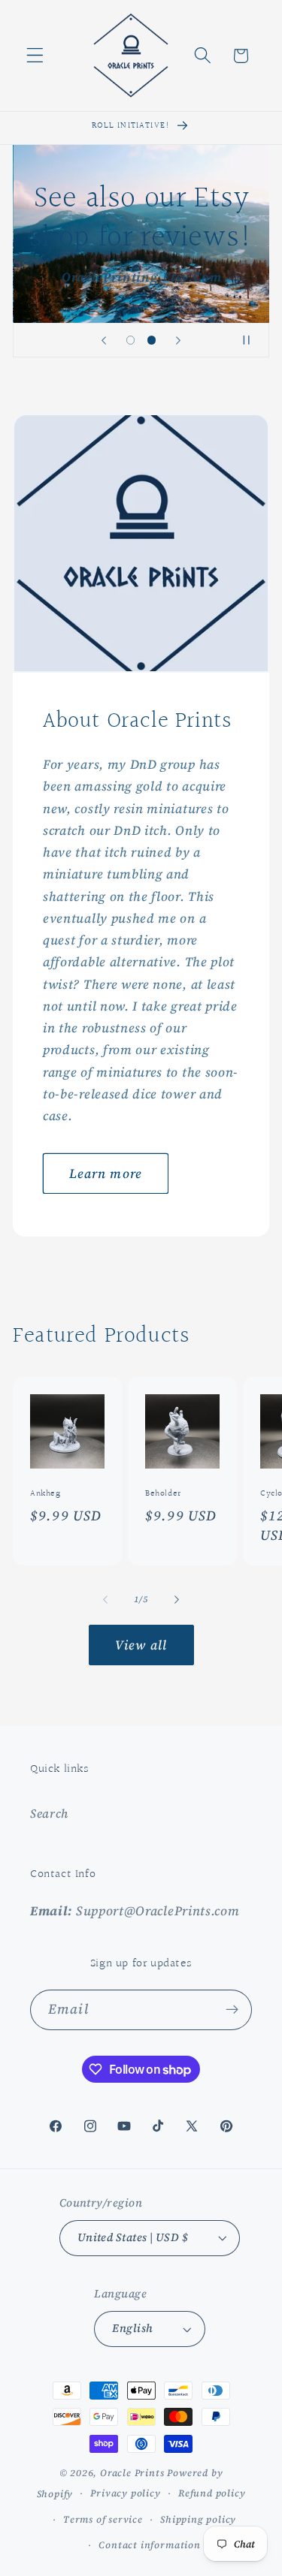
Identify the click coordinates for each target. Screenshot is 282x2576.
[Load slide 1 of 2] (131, 340)
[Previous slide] (104, 340)
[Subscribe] (232, 2010)
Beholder (163, 1495)
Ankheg (45, 1495)
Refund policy (212, 2493)
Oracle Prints (132, 2473)
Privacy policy (125, 2493)
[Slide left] (105, 1599)
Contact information (149, 2545)
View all (141, 1645)
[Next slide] (178, 340)
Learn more (106, 1173)
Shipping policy (198, 2519)
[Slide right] (177, 1599)
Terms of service (103, 2519)
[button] (35, 56)
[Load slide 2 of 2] (152, 340)
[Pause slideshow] (253, 340)
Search (49, 1813)
